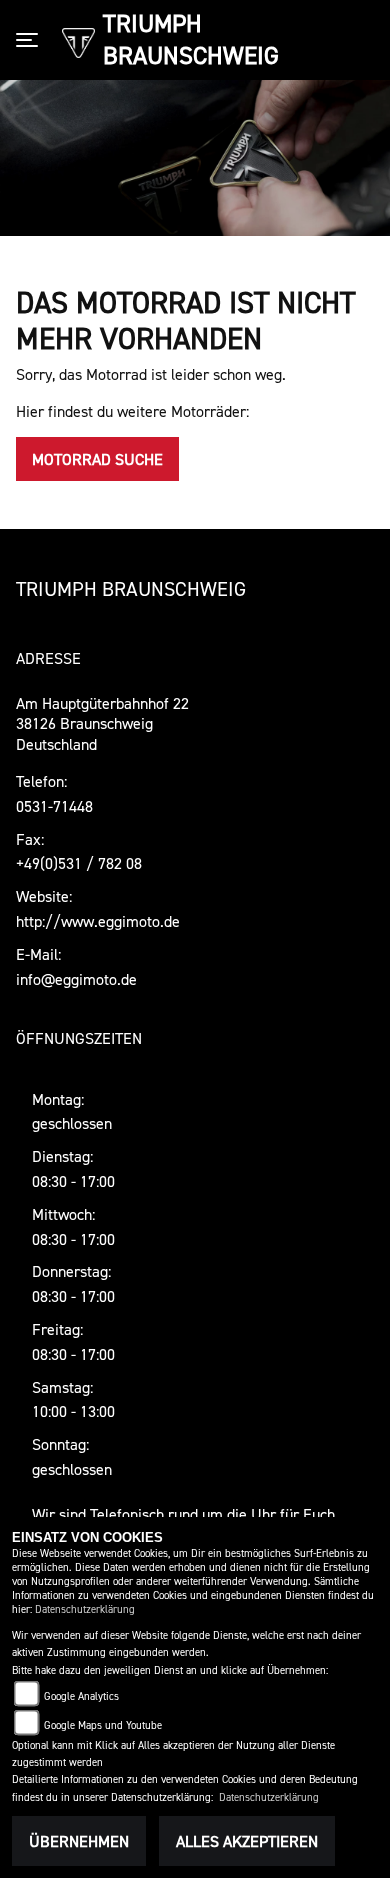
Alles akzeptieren (247, 1841)
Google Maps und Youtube (103, 1725)
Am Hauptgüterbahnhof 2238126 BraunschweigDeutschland (102, 724)
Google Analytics (81, 1696)
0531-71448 (54, 806)
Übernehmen (79, 1841)
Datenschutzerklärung (85, 1609)
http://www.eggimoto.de (98, 921)
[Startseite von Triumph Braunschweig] (78, 41)
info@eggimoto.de (76, 979)
